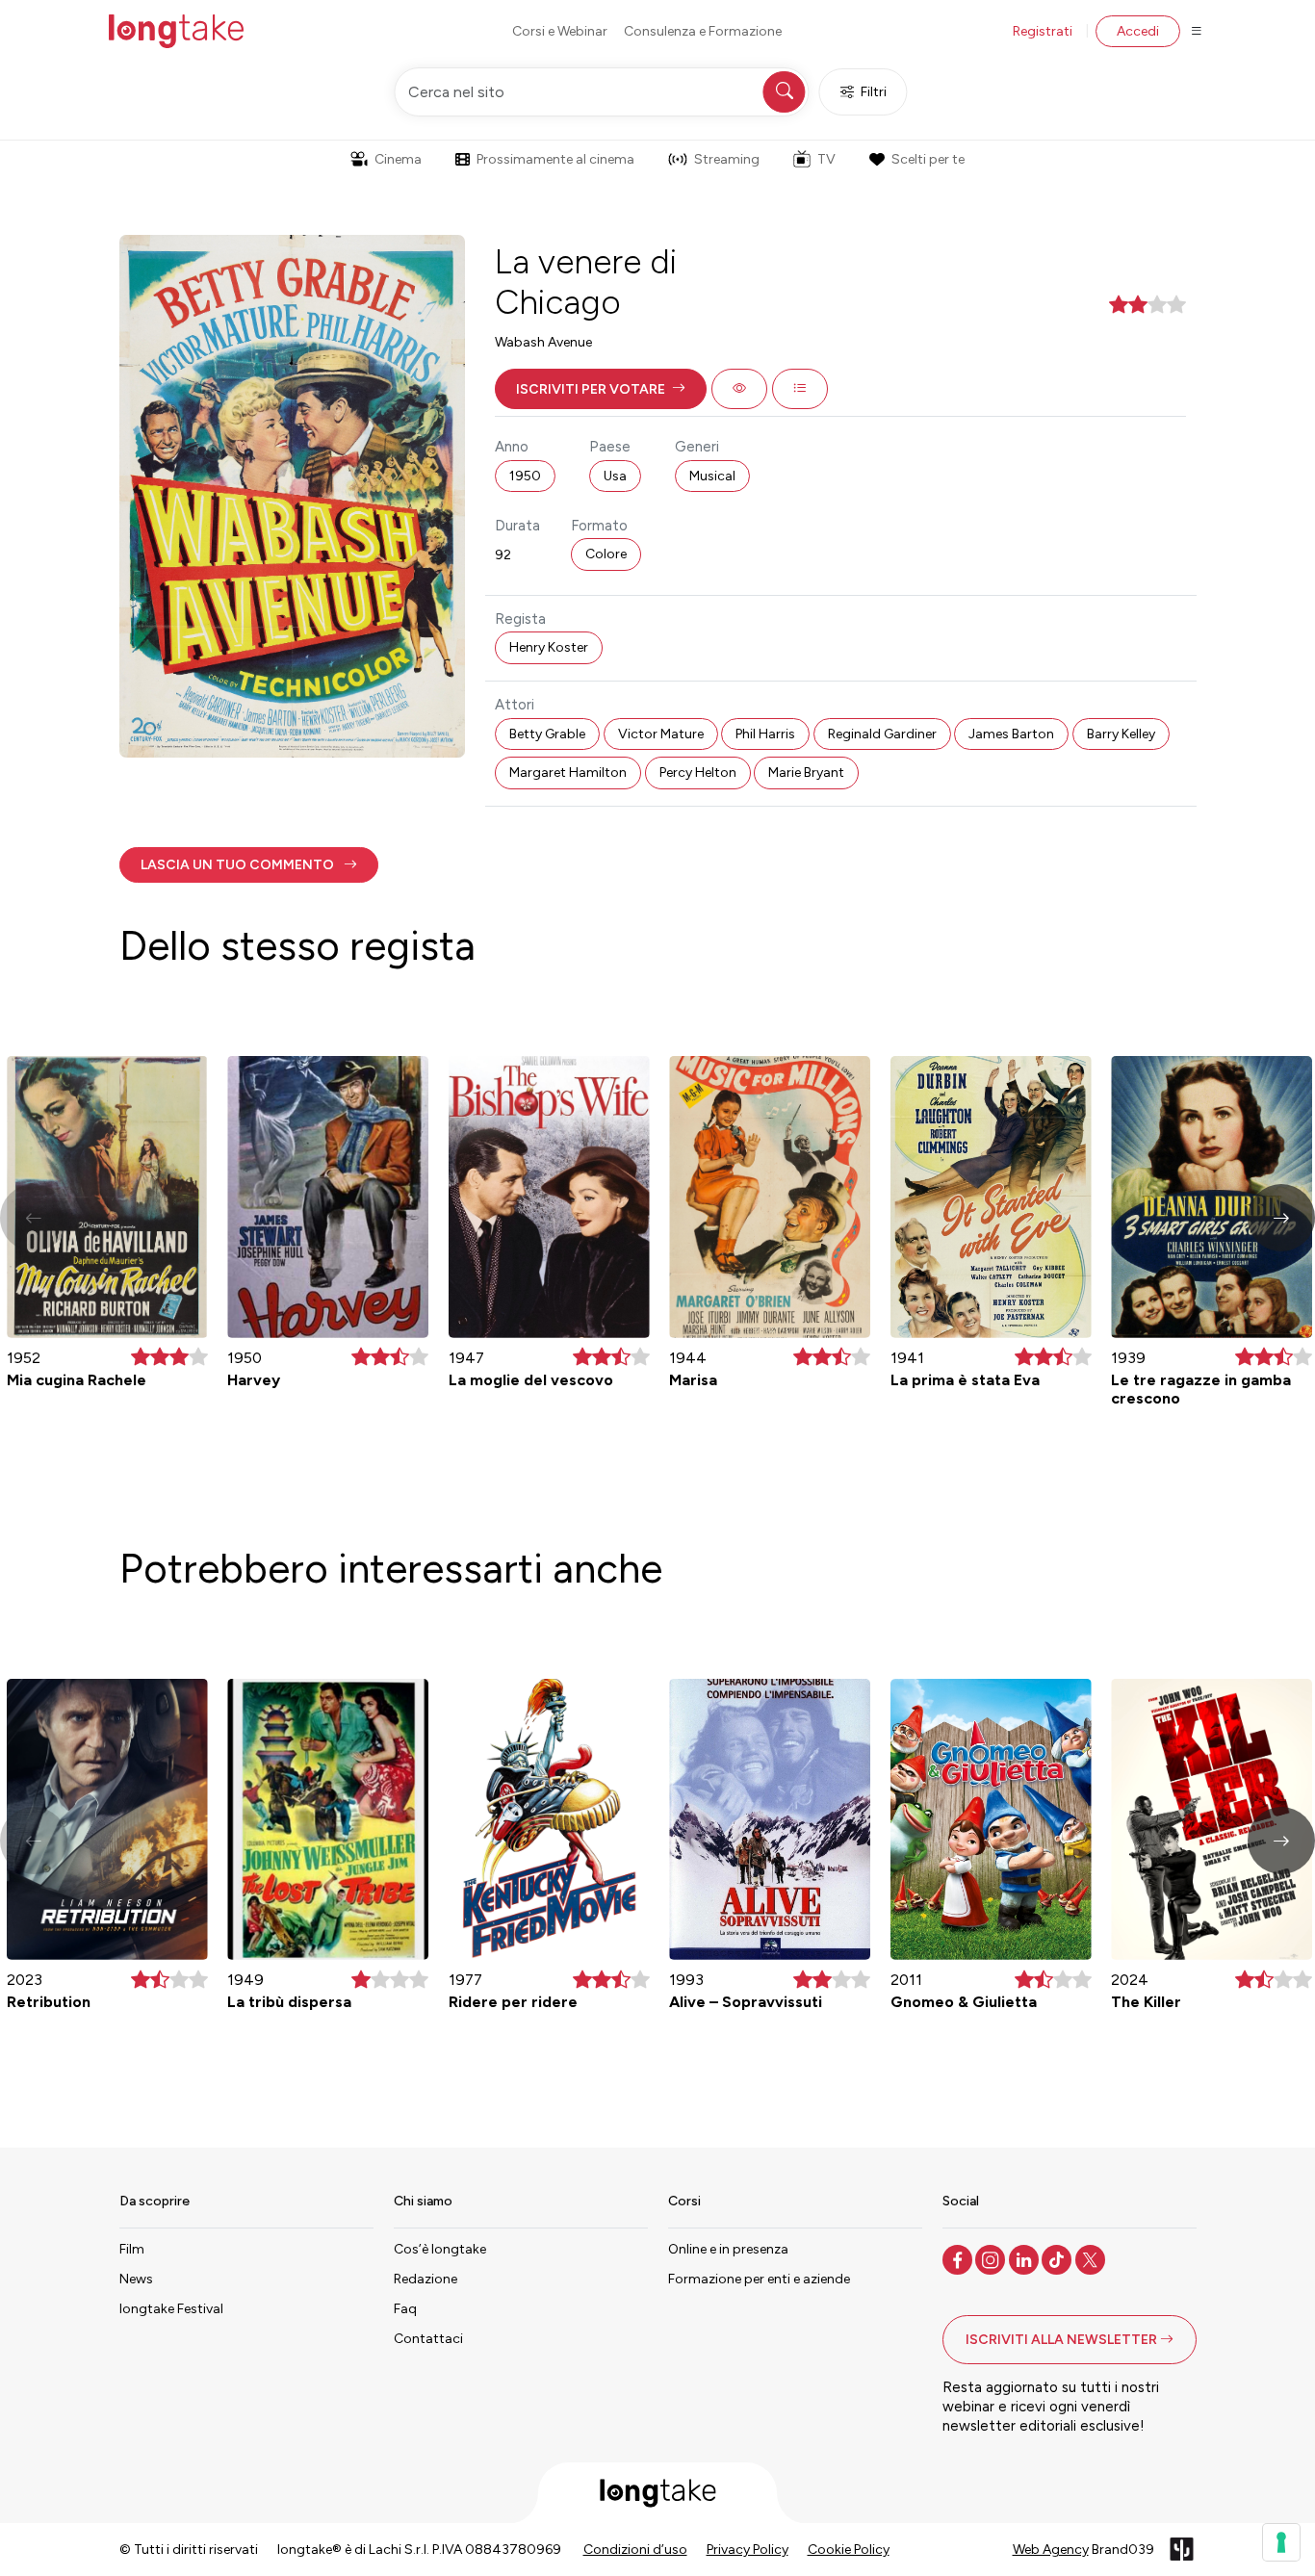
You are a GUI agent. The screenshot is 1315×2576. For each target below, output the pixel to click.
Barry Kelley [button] (1121, 734)
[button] (601, 389)
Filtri (874, 92)
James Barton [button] (1011, 734)
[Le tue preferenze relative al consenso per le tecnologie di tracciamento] (1281, 2542)
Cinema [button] (398, 159)
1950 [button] (525, 476)
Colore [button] (606, 554)
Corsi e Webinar (560, 31)
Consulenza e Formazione (703, 31)
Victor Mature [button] (661, 734)
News (136, 2279)
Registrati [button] (1043, 31)
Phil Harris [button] (765, 734)
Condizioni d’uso (635, 2550)
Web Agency (1051, 2550)
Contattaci (428, 2339)
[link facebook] (959, 2258)
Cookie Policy (849, 2550)
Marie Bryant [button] (806, 773)
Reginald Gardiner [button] (882, 734)
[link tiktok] (1058, 2258)
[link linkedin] (1026, 2258)
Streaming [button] (727, 159)
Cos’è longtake (440, 2249)
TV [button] (826, 159)
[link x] (1092, 2258)
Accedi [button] (1138, 31)
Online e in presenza (728, 2249)
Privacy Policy (748, 2550)
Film (132, 2249)
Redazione (425, 2279)
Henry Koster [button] (549, 647)
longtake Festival (171, 2309)
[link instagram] (992, 2258)
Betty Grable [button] (547, 734)
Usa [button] (615, 476)
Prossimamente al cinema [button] (555, 159)
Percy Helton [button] (698, 773)
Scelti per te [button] (928, 159)
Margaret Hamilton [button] (568, 773)
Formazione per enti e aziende (759, 2279)
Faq (405, 2309)
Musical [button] (712, 476)
